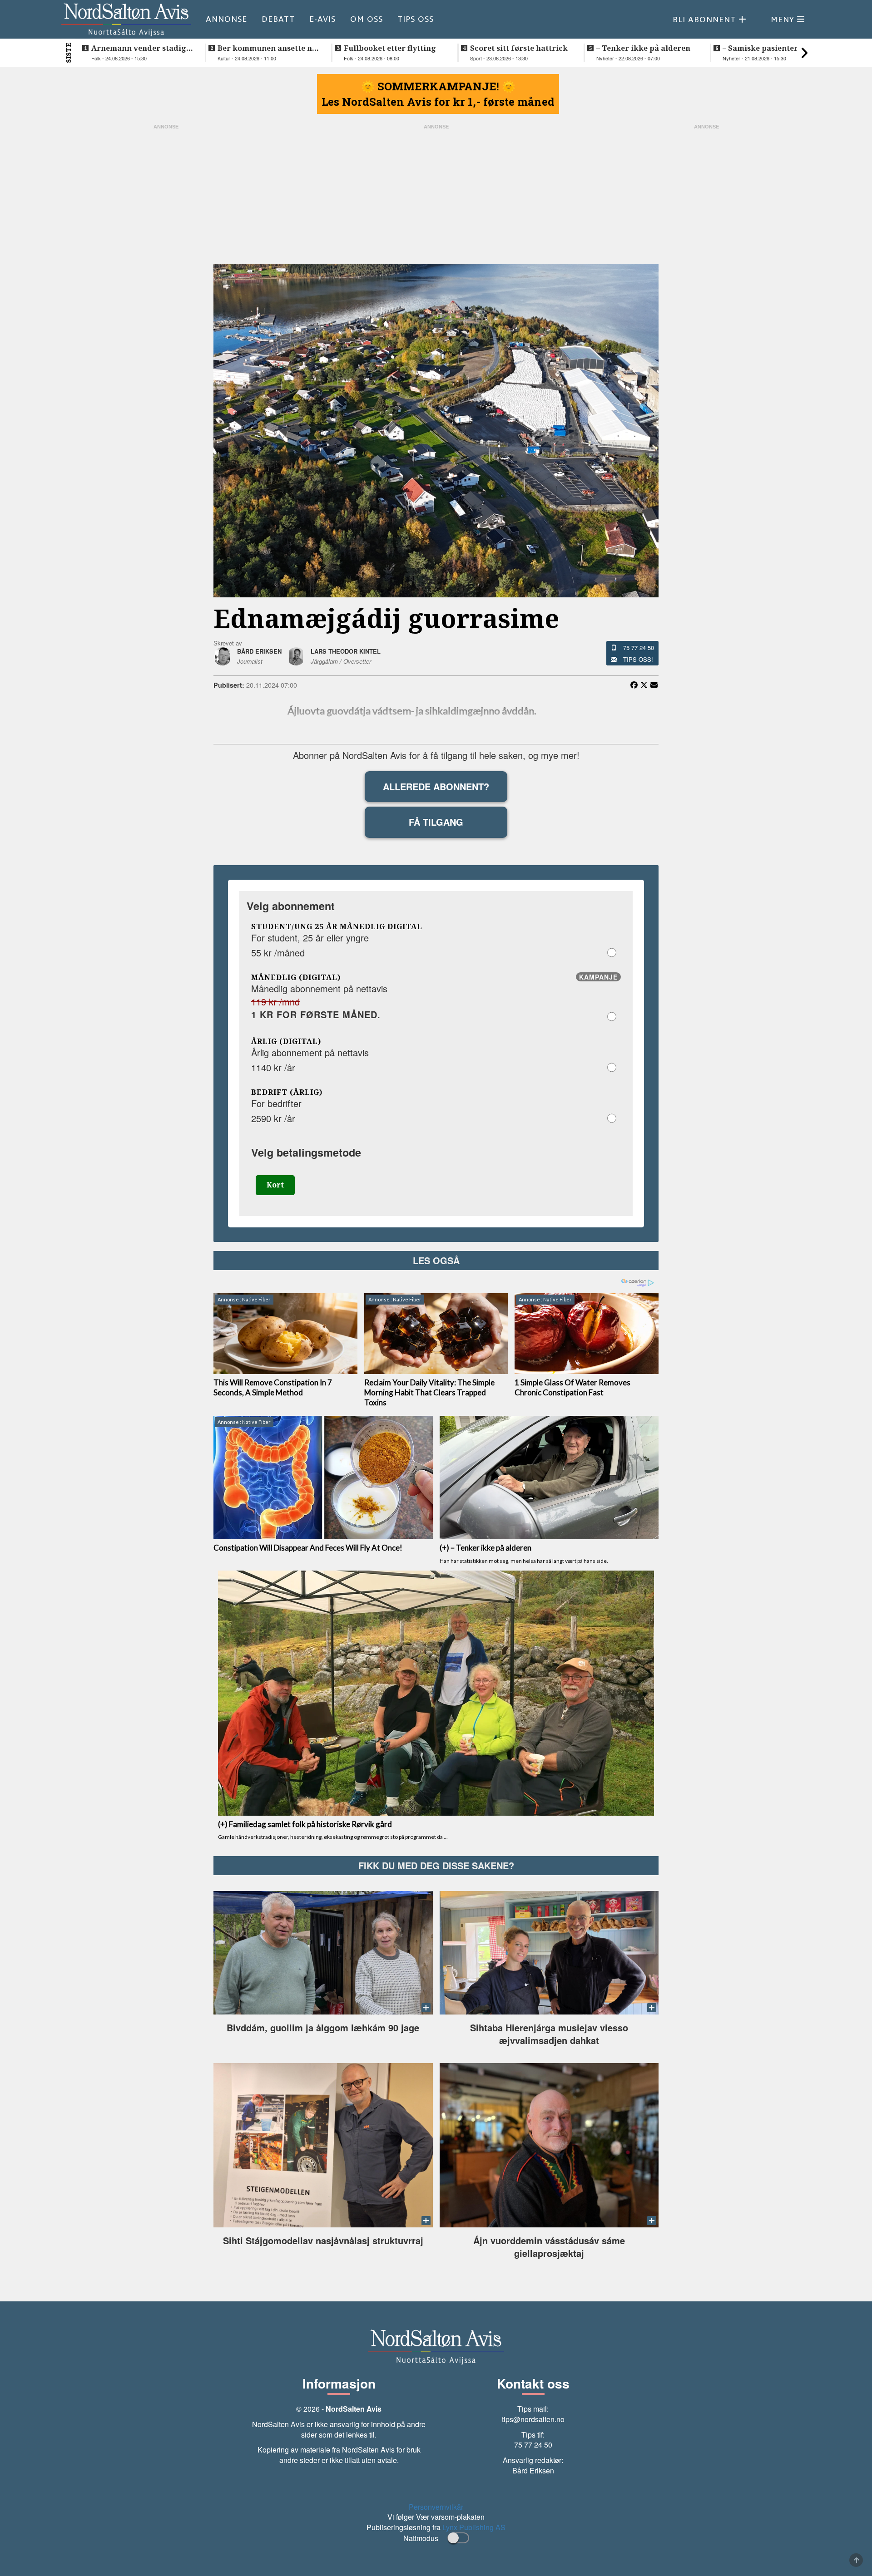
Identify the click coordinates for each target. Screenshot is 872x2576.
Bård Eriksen (533, 2470)
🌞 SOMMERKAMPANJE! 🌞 (438, 86)
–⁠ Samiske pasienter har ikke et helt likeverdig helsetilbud (768, 48)
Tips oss (416, 19)
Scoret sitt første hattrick (519, 48)
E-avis (322, 19)
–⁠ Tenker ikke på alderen (643, 48)
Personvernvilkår (436, 2507)
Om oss (367, 19)
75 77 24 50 (639, 648)
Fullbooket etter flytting (390, 48)
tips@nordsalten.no (533, 2419)
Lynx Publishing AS (474, 2527)
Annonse (226, 19)
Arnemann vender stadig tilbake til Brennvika (139, 48)
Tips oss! (638, 659)
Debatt (278, 19)
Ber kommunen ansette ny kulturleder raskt (267, 48)
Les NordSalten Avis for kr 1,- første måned (438, 102)
